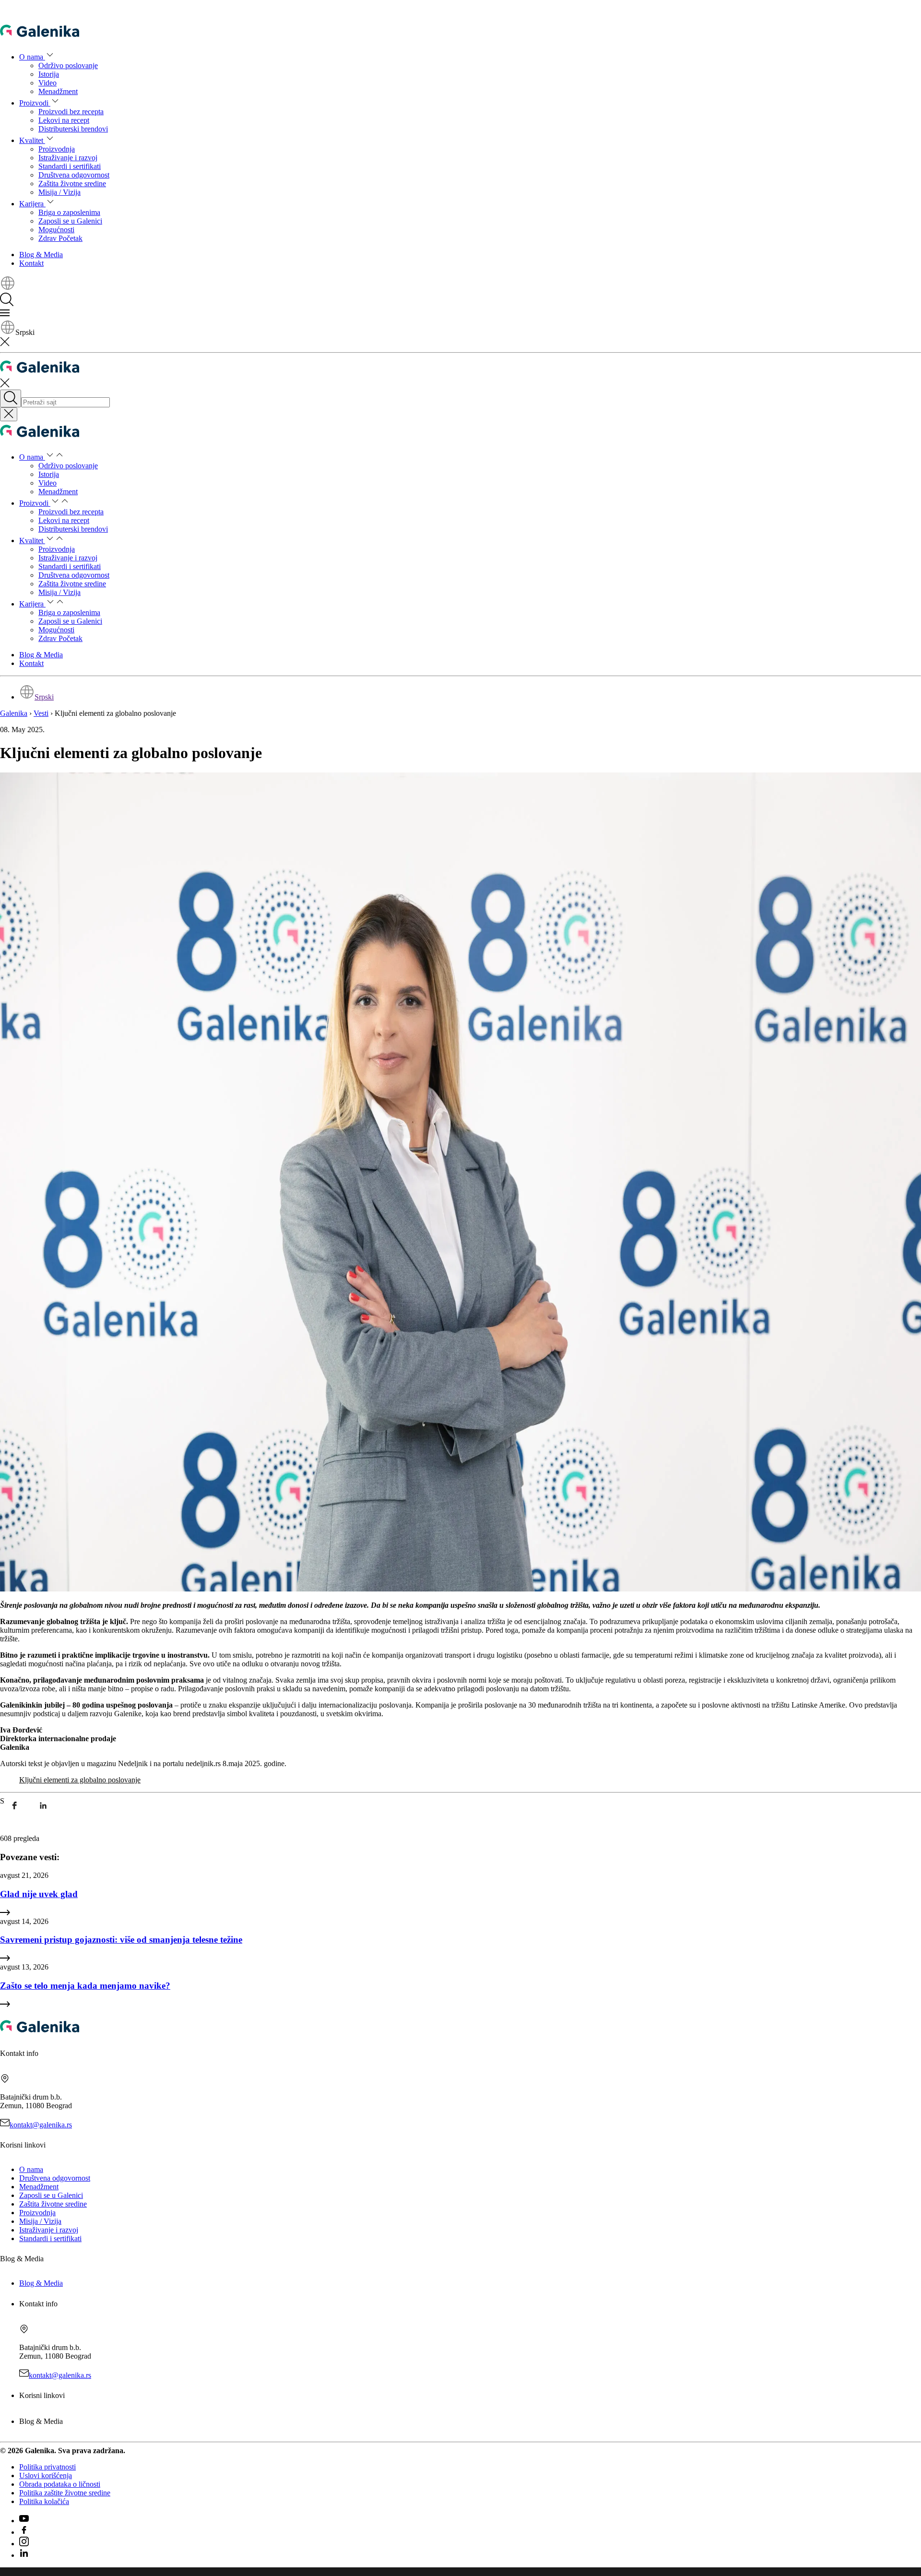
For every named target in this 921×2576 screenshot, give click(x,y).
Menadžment (58, 91)
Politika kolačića (44, 2501)
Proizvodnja (57, 149)
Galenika (14, 713)
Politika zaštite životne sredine (65, 2493)
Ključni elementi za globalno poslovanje (80, 1780)
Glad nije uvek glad (39, 1894)
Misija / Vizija (59, 192)
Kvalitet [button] (32, 140)
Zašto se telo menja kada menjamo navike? (85, 1986)
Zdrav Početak (60, 238)
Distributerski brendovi (73, 129)
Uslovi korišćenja (46, 2475)
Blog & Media (41, 255)
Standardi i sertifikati (70, 166)
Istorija (49, 74)
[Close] (9, 414)
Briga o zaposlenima (69, 212)
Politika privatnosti (47, 2467)
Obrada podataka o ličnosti (60, 2484)
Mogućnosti (56, 230)
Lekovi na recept (64, 120)
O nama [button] (32, 57)
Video (47, 83)
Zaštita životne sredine (72, 184)
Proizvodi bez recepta (71, 112)
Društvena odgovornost (74, 175)
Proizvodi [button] (35, 103)
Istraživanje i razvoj (68, 158)
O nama (31, 2169)
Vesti (41, 713)
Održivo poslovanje (68, 65)
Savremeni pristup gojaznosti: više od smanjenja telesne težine (121, 1940)
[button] (8, 288)
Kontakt (31, 263)
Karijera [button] (32, 204)
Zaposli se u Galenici (70, 221)
